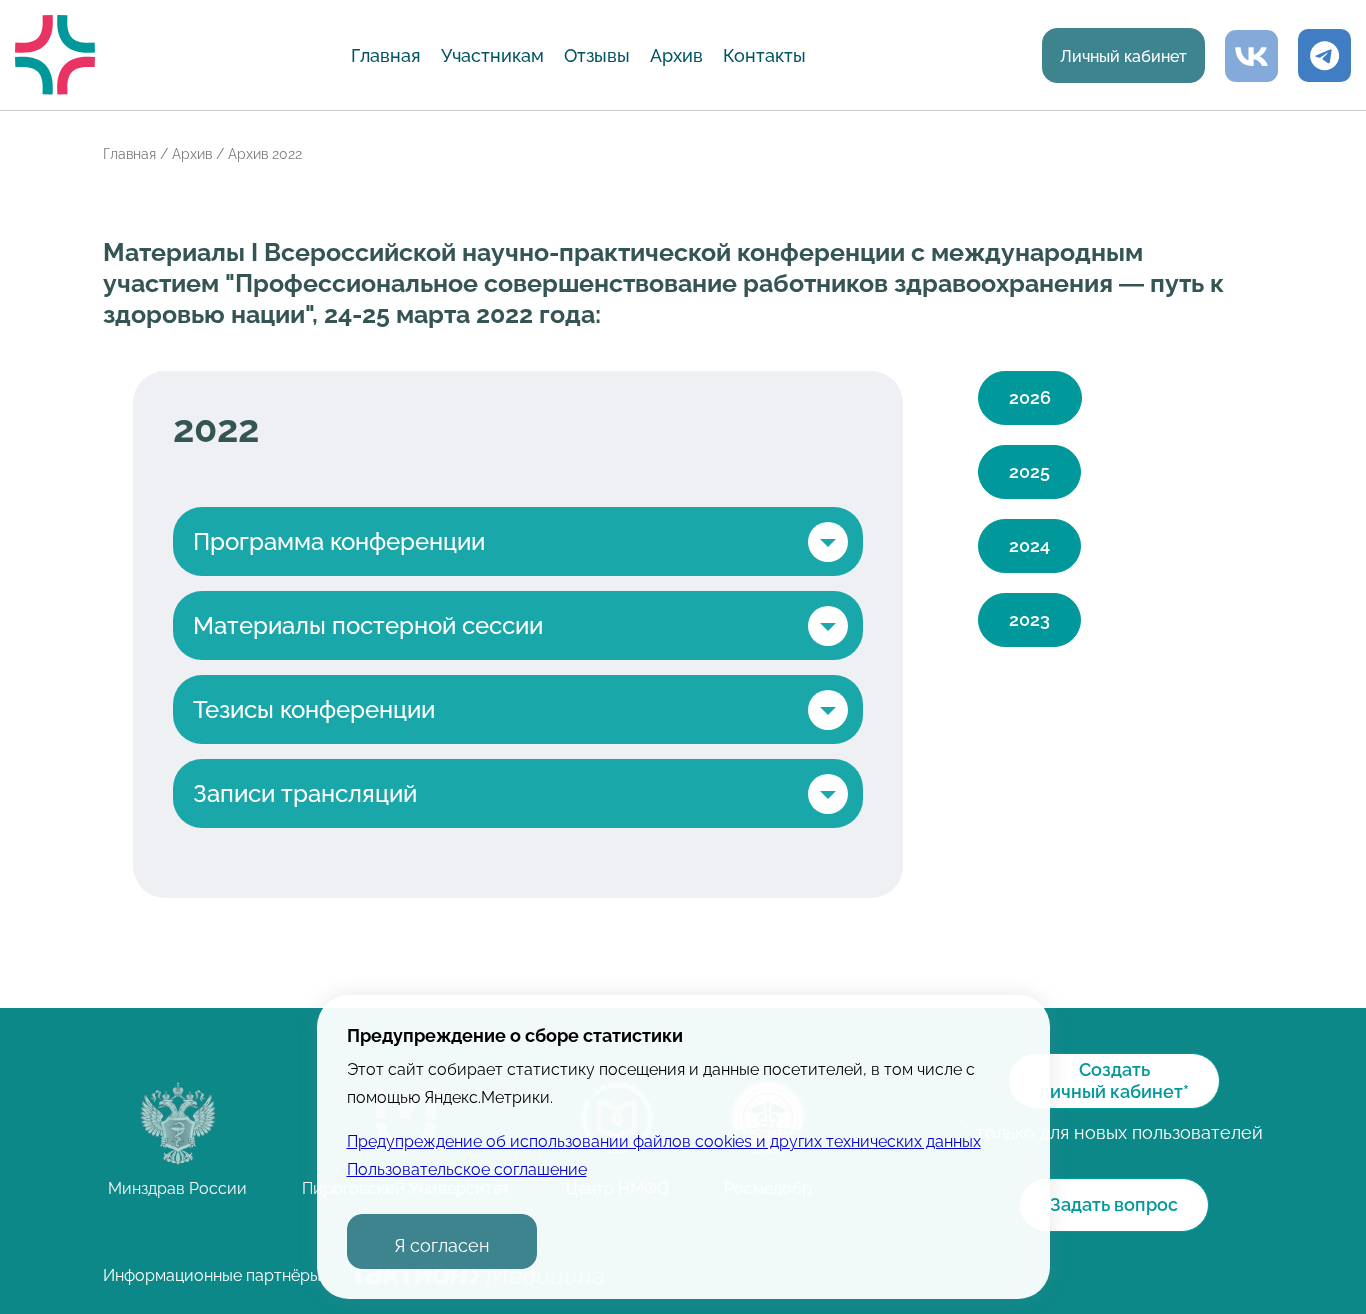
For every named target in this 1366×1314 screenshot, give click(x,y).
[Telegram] (1324, 55)
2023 (1029, 619)
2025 (1029, 471)
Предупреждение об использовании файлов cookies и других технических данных (664, 1141)
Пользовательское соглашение (467, 1169)
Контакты (764, 55)
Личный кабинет (1123, 56)
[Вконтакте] (1251, 55)
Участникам (492, 55)
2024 (1029, 545)
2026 (1030, 397)
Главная (386, 55)
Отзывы (597, 55)
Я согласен (442, 1245)
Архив (676, 55)
